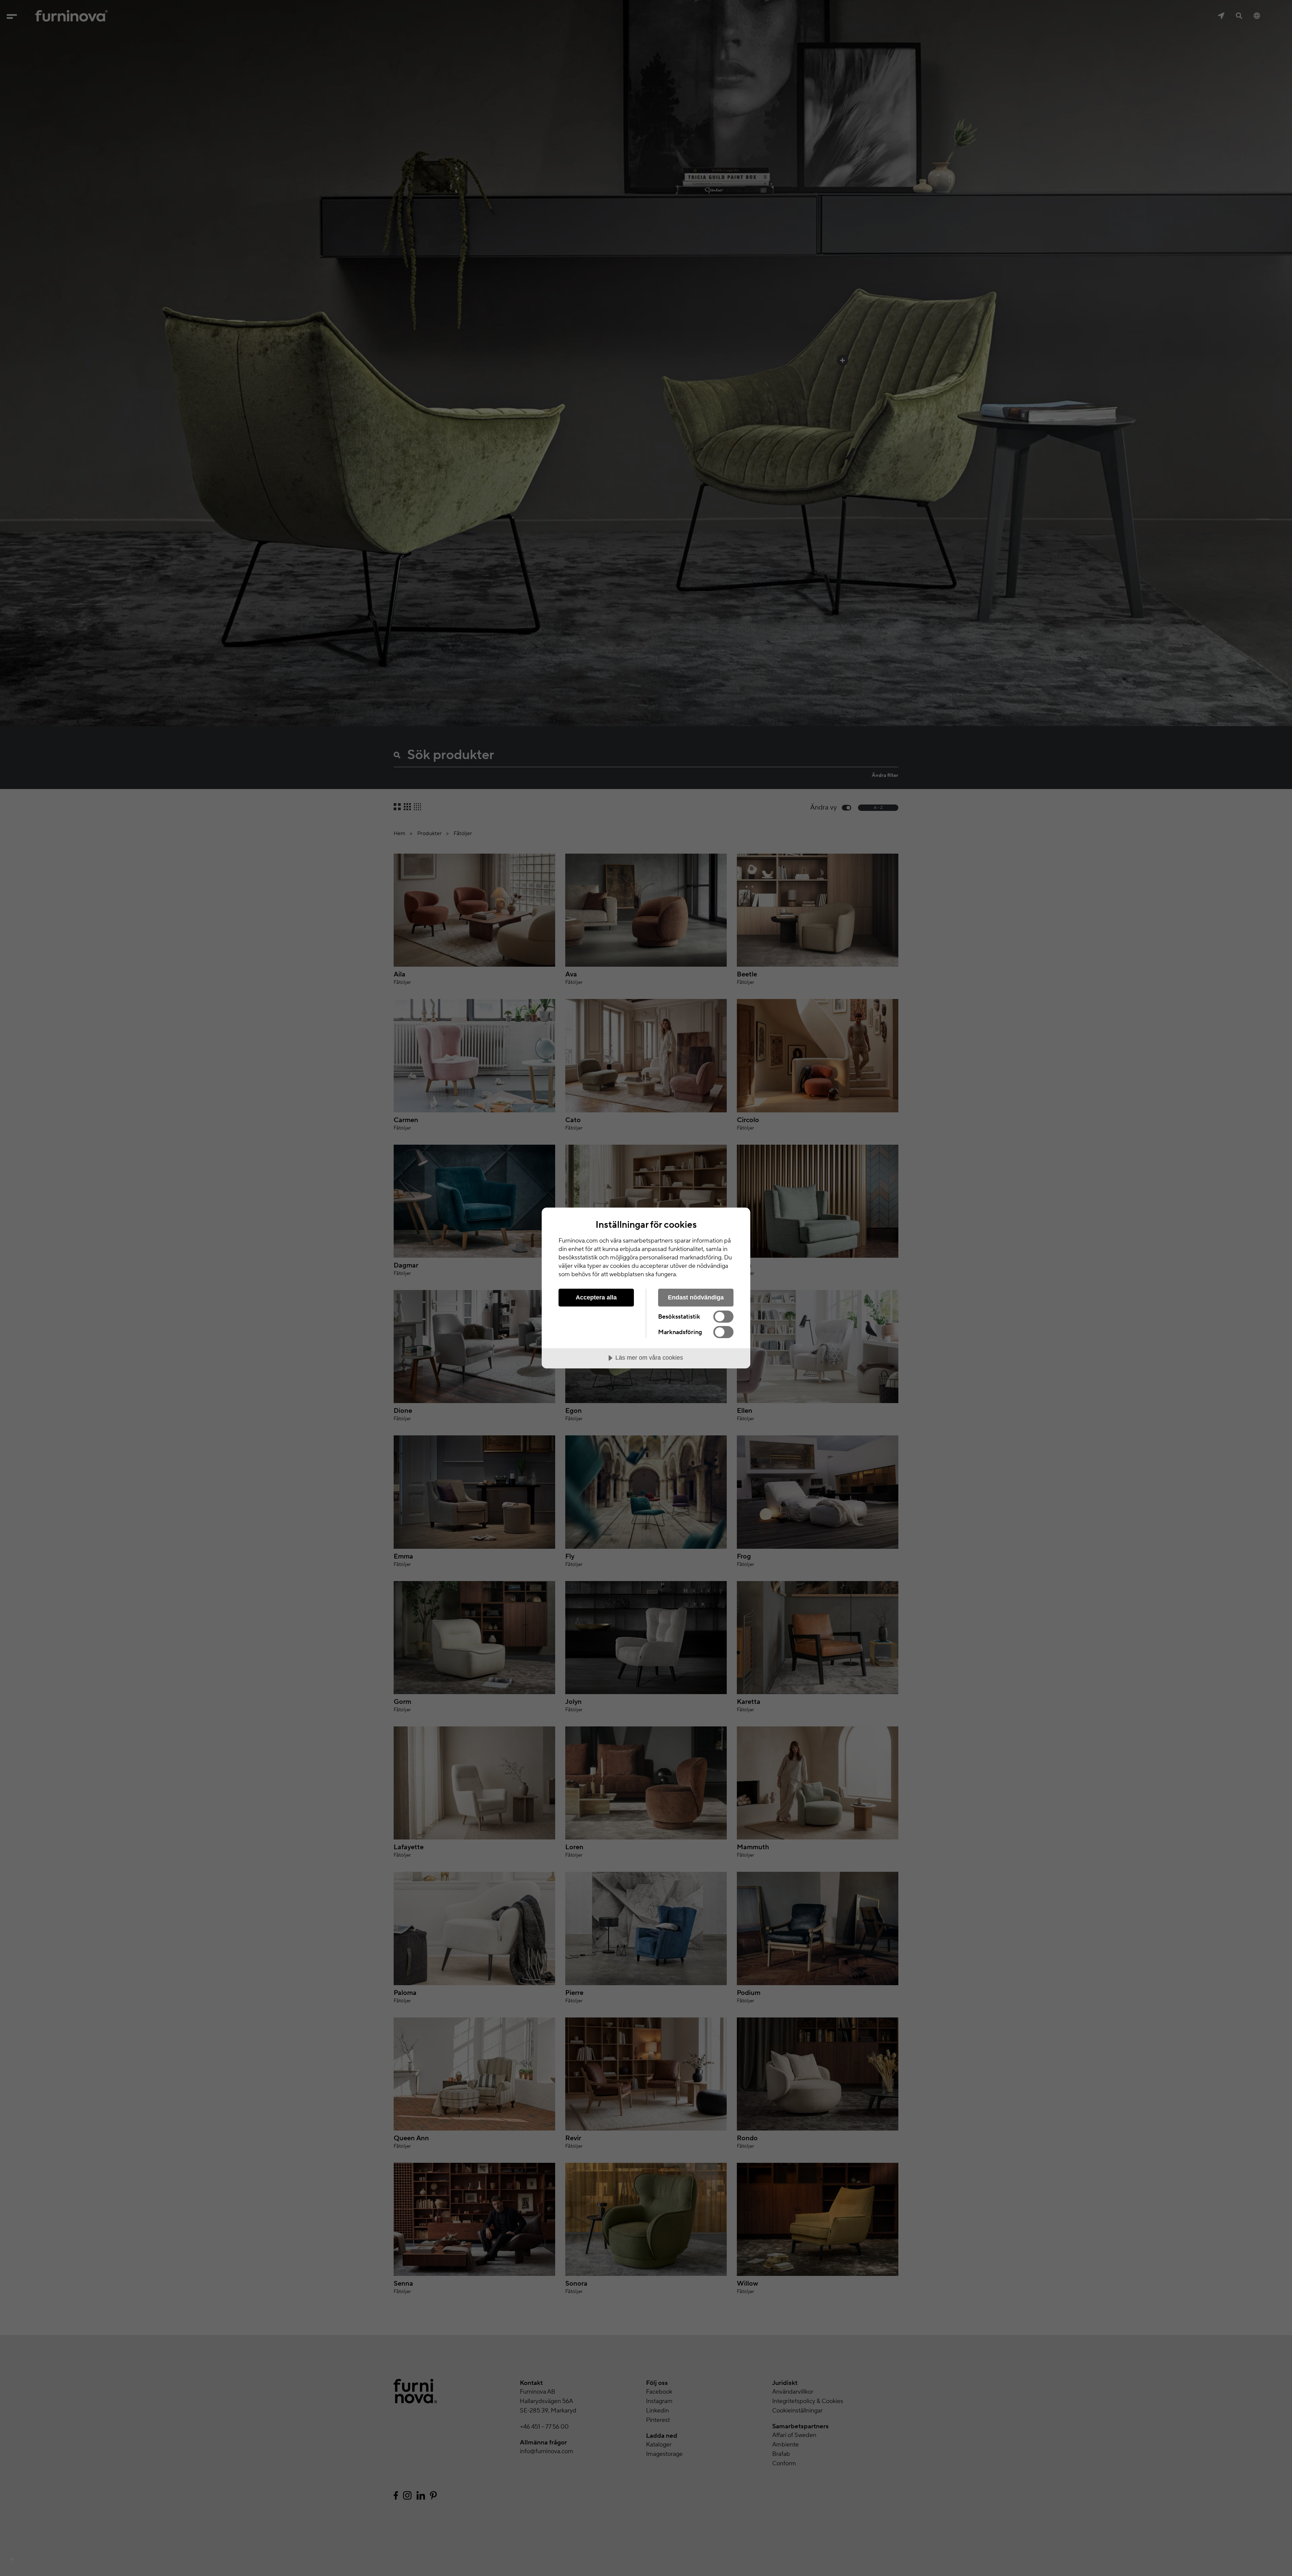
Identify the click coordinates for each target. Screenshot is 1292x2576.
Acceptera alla (596, 1297)
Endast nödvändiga (696, 1297)
